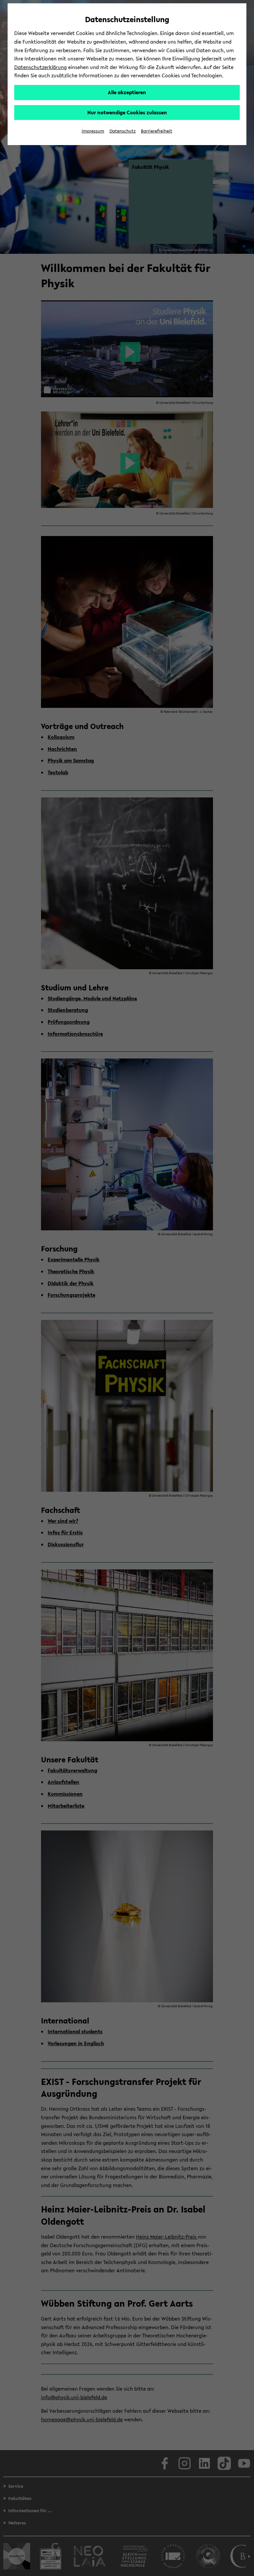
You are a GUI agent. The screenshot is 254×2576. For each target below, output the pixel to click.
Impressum (93, 131)
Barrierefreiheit (157, 131)
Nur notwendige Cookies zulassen (127, 112)
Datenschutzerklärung (41, 67)
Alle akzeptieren (127, 92)
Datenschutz (123, 131)
